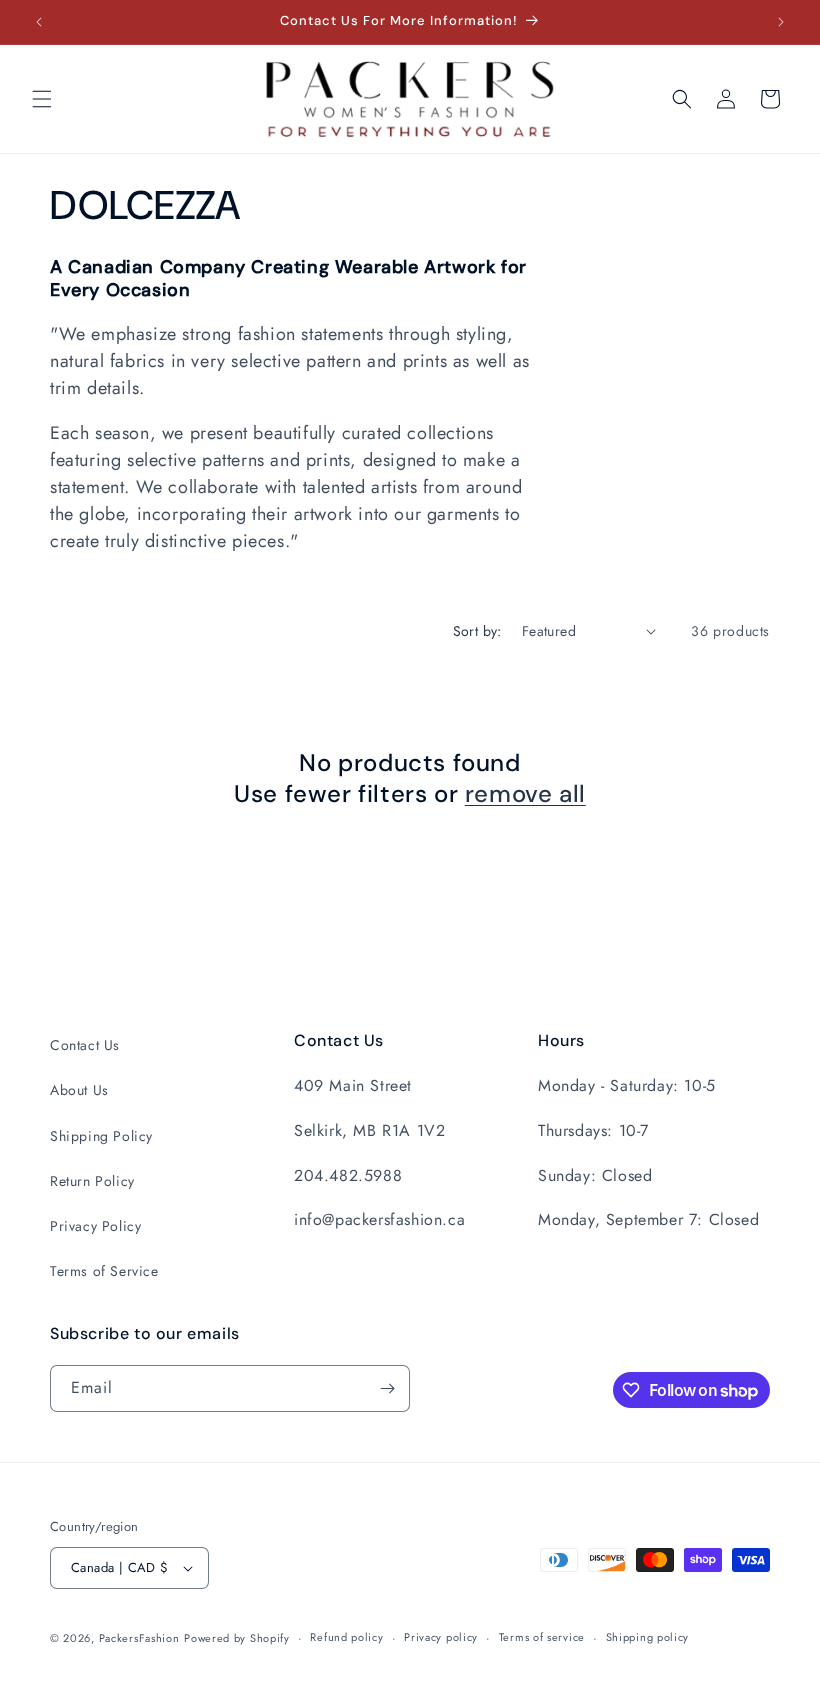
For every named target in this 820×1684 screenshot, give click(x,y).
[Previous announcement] (39, 22)
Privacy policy (441, 1637)
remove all (525, 793)
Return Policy (92, 1181)
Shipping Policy (101, 1136)
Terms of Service (104, 1271)
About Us (79, 1090)
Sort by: (477, 631)
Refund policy (346, 1637)
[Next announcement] (781, 22)
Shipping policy (648, 1637)
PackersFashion (139, 1638)
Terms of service (542, 1637)
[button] (42, 99)
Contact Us (85, 1045)
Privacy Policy (95, 1226)
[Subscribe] (387, 1388)
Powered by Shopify (237, 1638)
